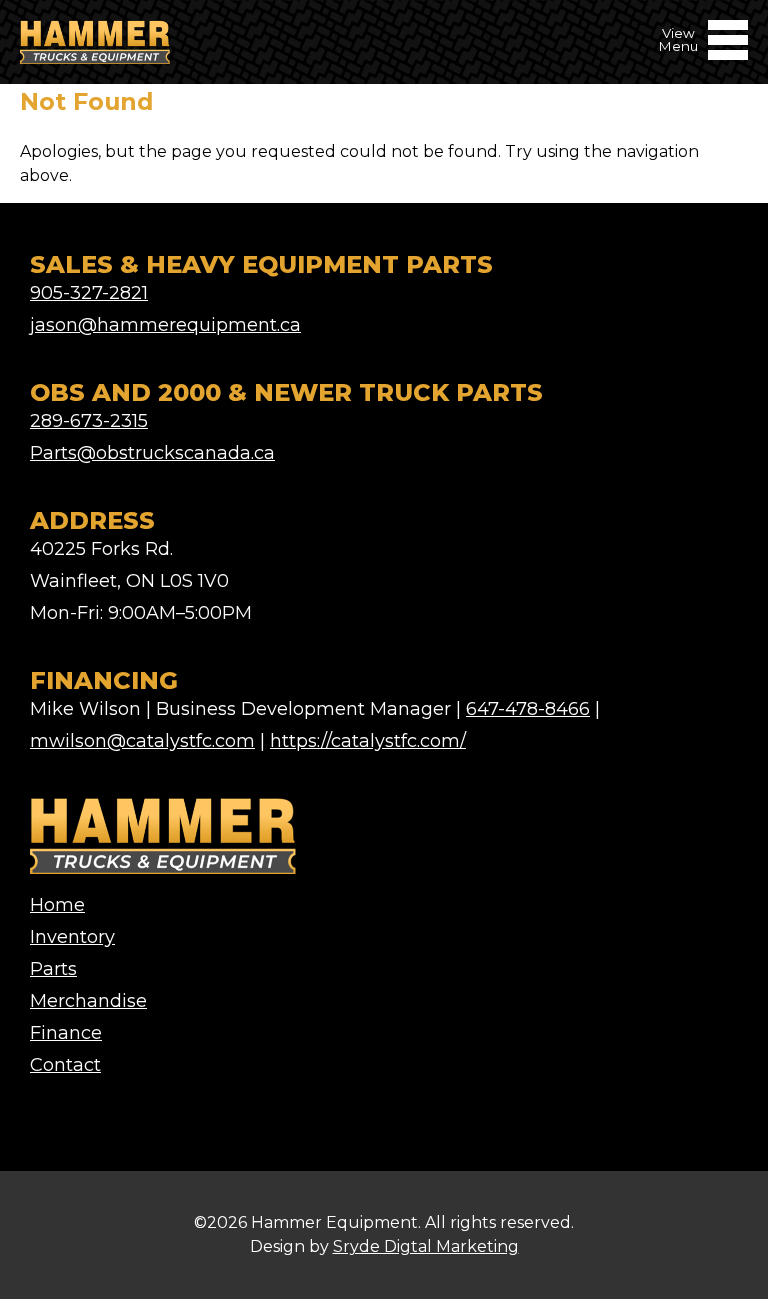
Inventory (72, 937)
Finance (66, 1033)
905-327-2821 (89, 293)
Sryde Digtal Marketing (426, 1246)
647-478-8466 (528, 709)
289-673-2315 (89, 421)
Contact (65, 1065)
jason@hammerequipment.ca (165, 325)
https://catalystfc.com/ (368, 741)
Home (57, 905)
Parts (53, 969)
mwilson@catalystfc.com (142, 741)
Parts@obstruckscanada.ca (152, 453)
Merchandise (88, 1001)
